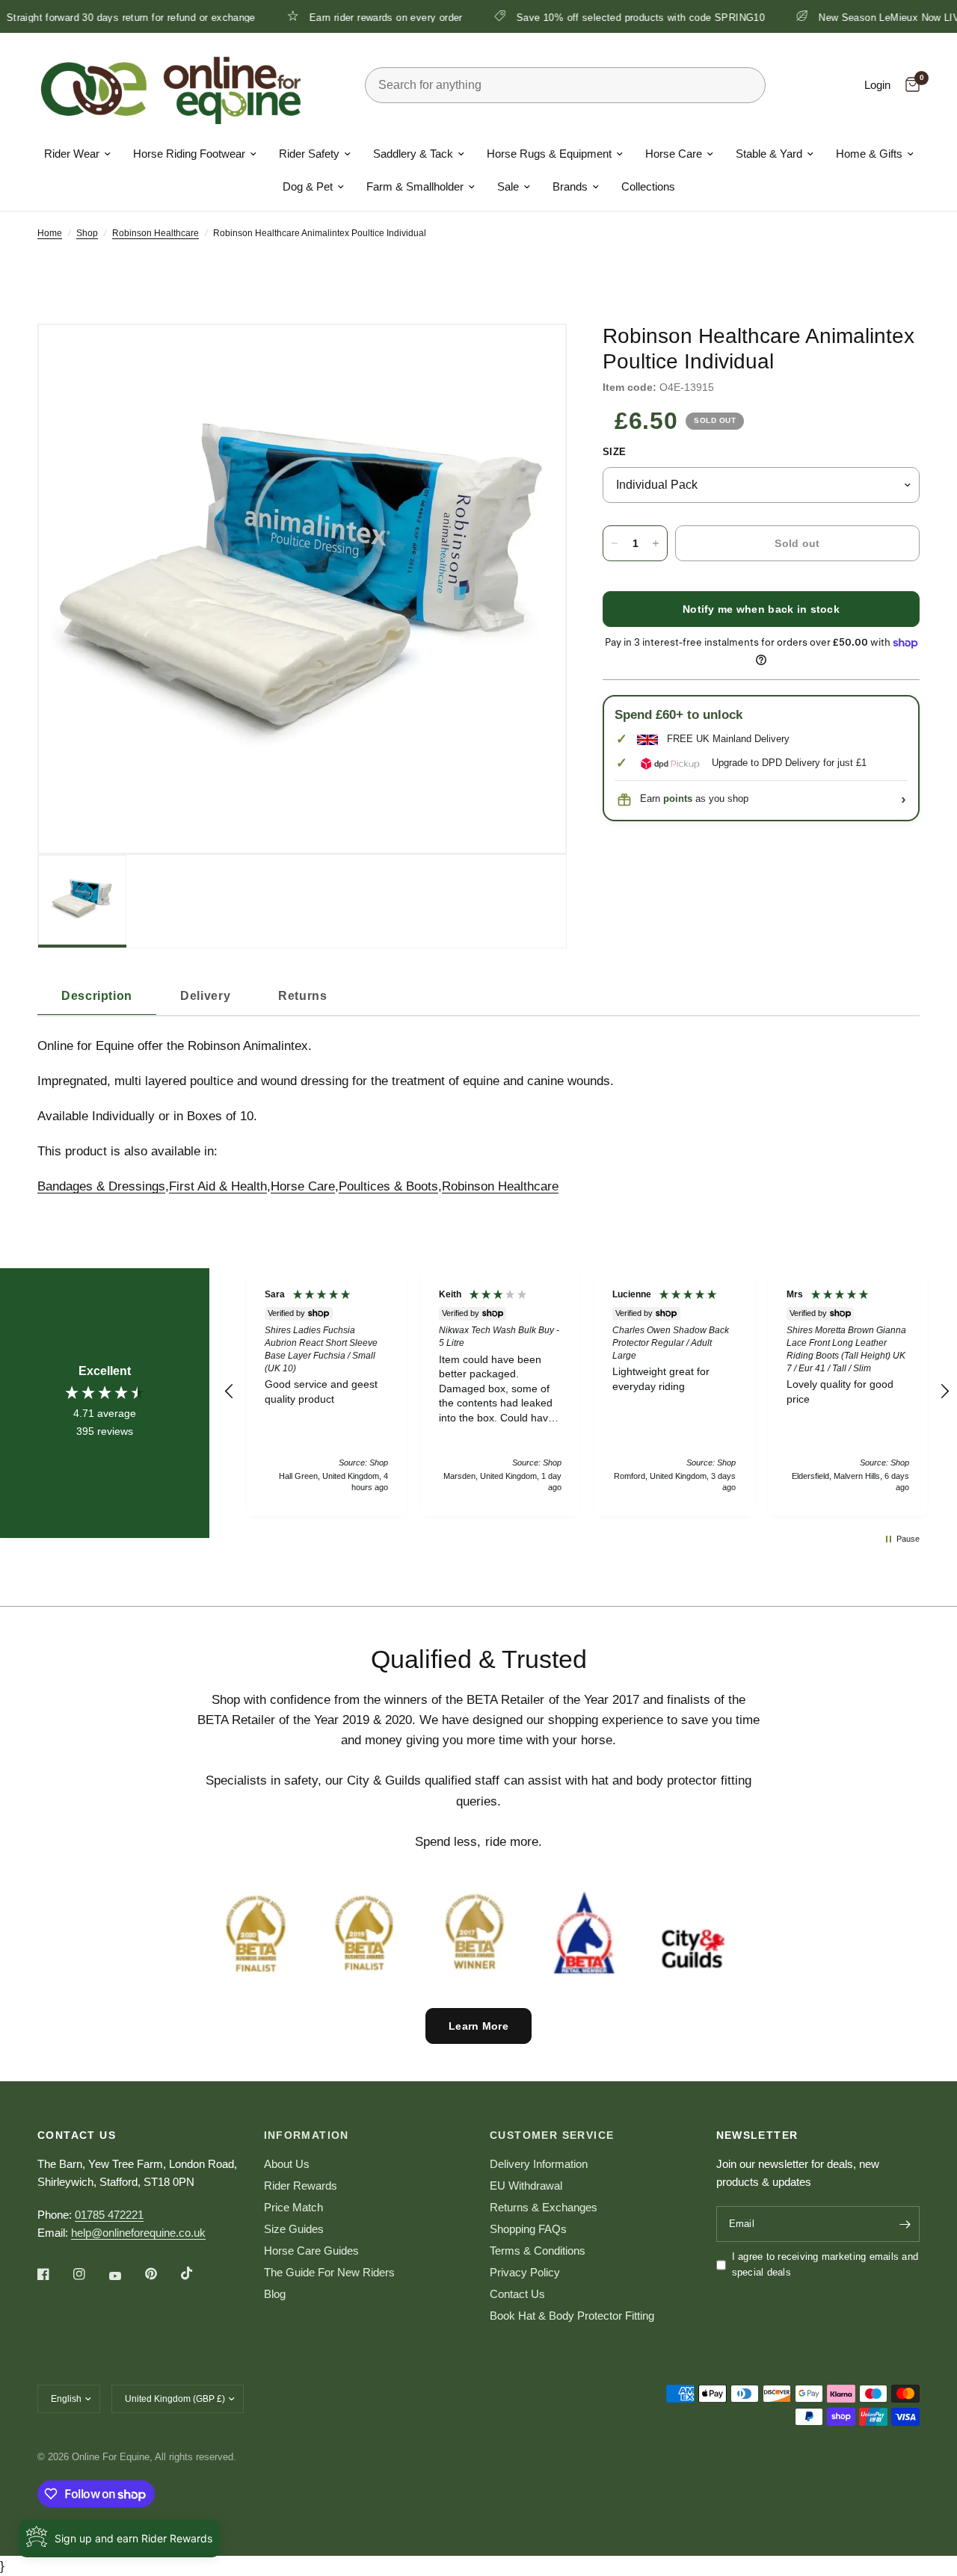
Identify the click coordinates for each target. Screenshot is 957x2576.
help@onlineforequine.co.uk (138, 2233)
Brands (570, 186)
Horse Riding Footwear (189, 154)
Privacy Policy (525, 2272)
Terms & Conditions (538, 2251)
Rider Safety (309, 154)
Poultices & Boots (388, 1186)
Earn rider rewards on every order (335, 17)
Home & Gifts (869, 154)
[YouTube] (126, 2276)
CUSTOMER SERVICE (552, 2135)
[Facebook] (54, 2274)
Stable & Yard (769, 154)
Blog (275, 2294)
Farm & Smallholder (415, 186)
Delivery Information (539, 2164)
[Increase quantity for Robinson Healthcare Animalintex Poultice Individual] (656, 543)
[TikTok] (197, 2273)
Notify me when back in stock (761, 609)
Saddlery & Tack (413, 154)
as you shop (706, 799)
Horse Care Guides (311, 2251)
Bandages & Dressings (101, 1186)
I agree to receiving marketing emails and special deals (825, 2264)
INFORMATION (307, 2135)
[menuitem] (77, 154)
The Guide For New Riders (329, 2272)
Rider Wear (72, 154)
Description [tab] (97, 996)
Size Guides (294, 2229)
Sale (508, 186)
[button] (230, 1392)
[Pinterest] (161, 2274)
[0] (909, 85)
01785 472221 (109, 2215)
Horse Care (674, 154)
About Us (287, 2164)
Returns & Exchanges (544, 2207)
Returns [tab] (302, 996)
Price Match (293, 2207)
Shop (87, 233)
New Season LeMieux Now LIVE (842, 17)
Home (50, 233)
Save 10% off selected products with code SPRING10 (590, 17)
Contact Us (517, 2294)
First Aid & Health (218, 1186)
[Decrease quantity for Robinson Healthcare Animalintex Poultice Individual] (615, 543)
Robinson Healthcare (156, 233)
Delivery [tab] (205, 996)
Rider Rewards (301, 2186)
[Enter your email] (905, 2224)
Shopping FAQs (528, 2229)
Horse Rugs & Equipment (549, 154)
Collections (648, 186)
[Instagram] (90, 2274)
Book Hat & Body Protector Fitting (572, 2316)
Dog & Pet (308, 186)
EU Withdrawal (526, 2186)
